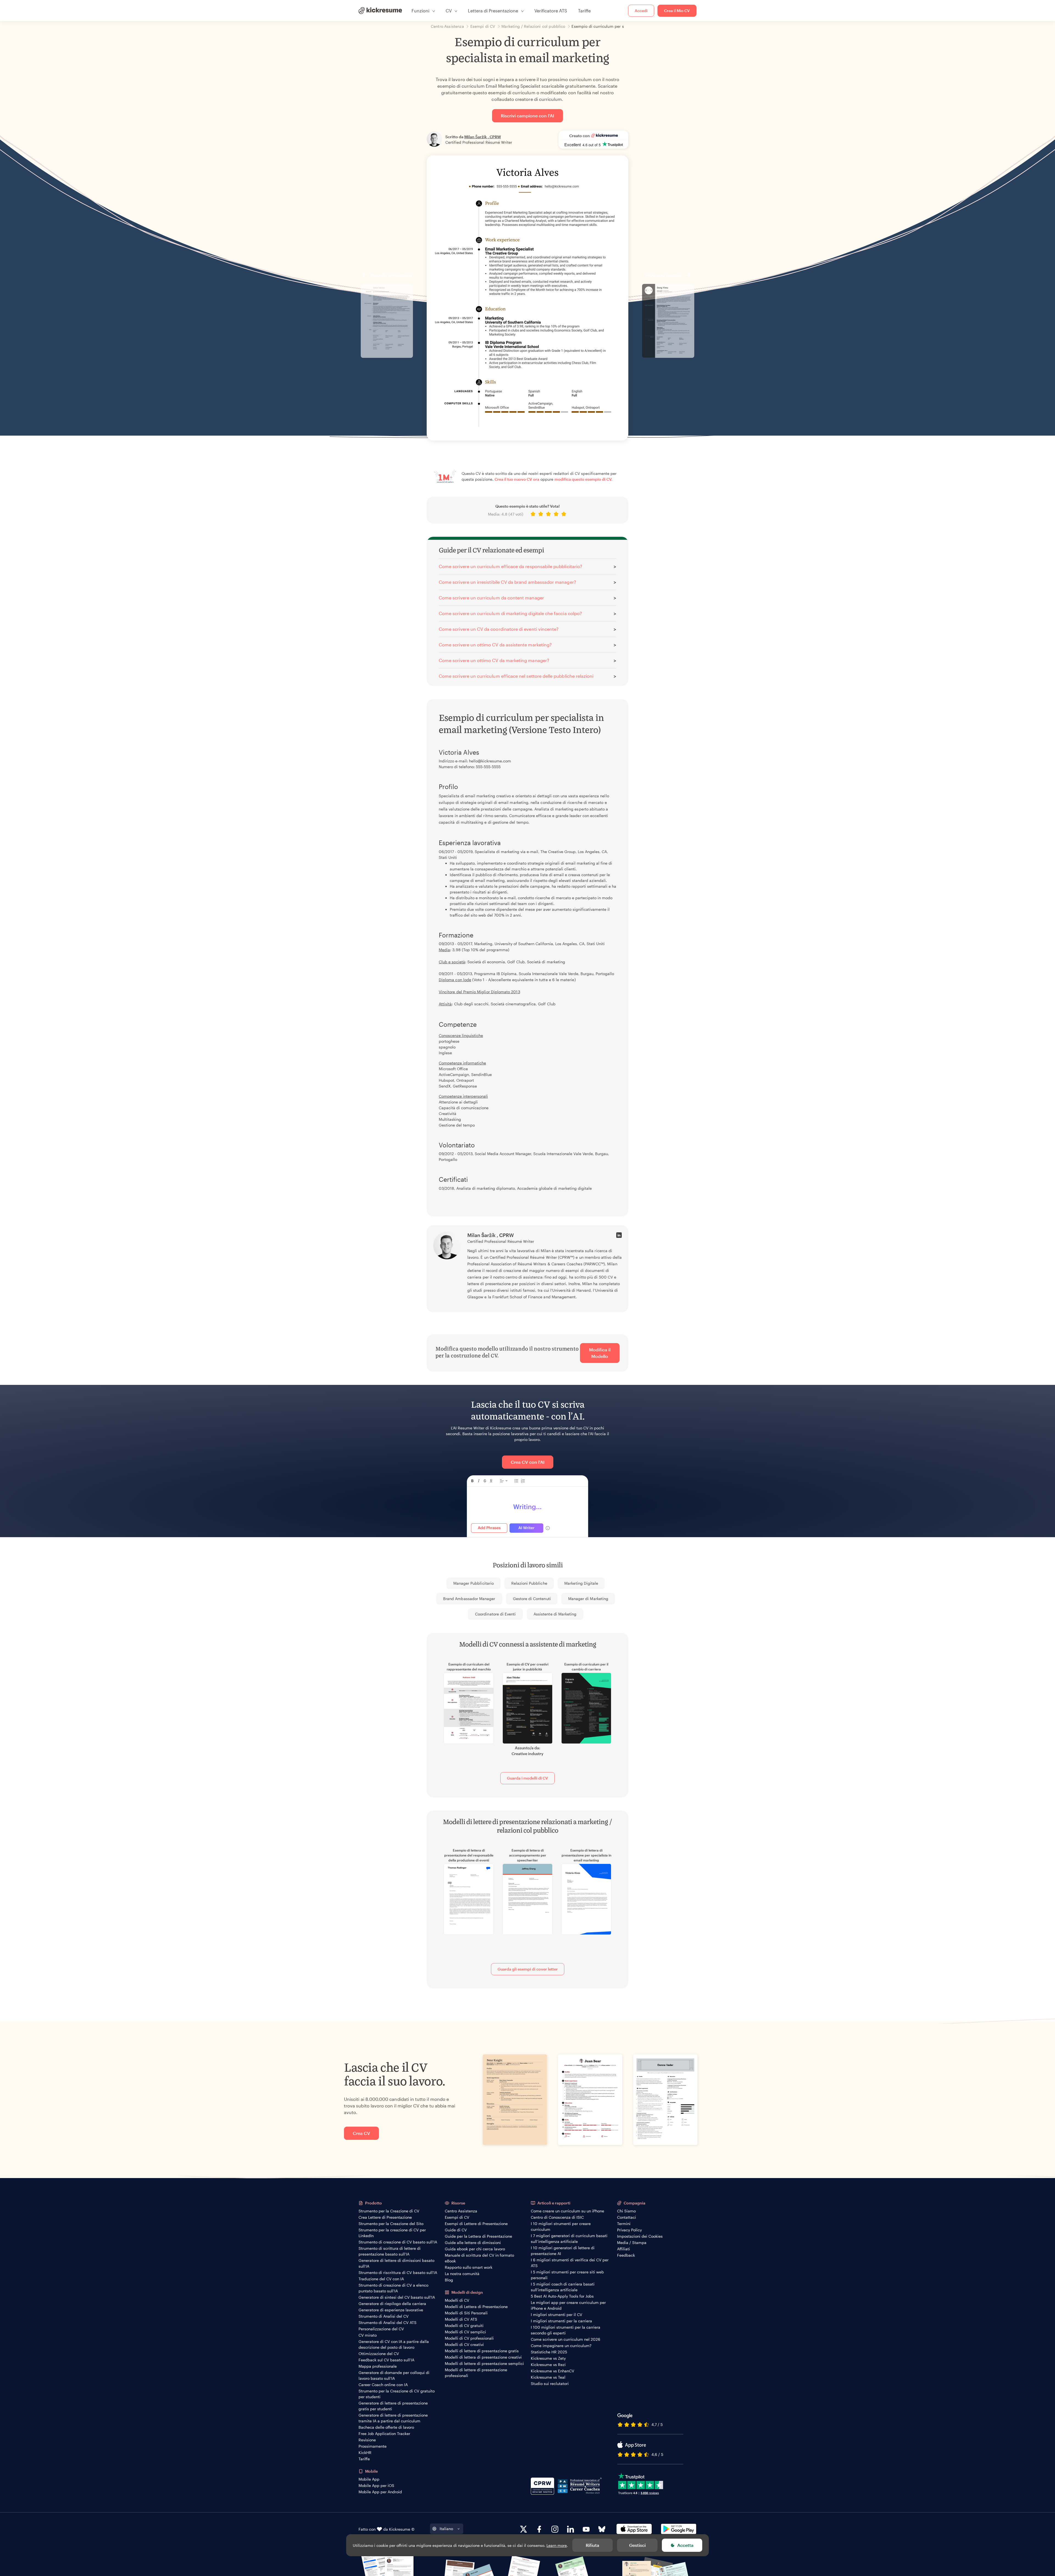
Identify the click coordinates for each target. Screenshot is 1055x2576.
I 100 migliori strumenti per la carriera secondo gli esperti (566, 2330)
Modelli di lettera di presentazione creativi (483, 2357)
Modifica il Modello (600, 1353)
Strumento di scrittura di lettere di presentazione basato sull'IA (390, 2251)
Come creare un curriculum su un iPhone (567, 2211)
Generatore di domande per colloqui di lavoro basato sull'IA (394, 2375)
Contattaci (627, 2217)
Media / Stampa (632, 2242)
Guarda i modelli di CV (527, 1778)
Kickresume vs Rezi (548, 2365)
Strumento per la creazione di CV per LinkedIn (392, 2233)
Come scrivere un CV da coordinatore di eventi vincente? (499, 629)
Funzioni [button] (420, 11)
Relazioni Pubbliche (529, 1583)
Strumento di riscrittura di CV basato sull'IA (398, 2272)
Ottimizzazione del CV (379, 2354)
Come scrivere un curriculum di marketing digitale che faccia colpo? (510, 613)
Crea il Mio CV (677, 11)
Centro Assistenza (461, 2211)
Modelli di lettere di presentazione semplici (484, 2363)
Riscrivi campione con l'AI (527, 116)
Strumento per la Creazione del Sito (391, 2224)
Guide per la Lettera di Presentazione (478, 2236)
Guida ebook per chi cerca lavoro (475, 2249)
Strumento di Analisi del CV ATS (388, 2322)
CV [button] (449, 11)
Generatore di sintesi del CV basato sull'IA (397, 2297)
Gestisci (637, 2545)
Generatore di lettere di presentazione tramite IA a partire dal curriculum (393, 2418)
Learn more (557, 2545)
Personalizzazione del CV (381, 2329)
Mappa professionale (378, 2366)
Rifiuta (592, 2545)
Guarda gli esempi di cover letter (528, 1969)
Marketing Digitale (581, 1583)
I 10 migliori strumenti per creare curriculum (561, 2226)
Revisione (367, 2440)
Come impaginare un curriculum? (561, 2346)
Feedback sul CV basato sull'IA (386, 2360)
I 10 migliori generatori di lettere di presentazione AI (563, 2251)
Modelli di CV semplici (465, 2332)
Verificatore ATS (551, 11)
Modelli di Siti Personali (466, 2313)
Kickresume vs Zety (548, 2358)
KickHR (365, 2452)
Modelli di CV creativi (464, 2344)
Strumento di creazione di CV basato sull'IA (398, 2242)
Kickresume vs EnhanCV (553, 2371)
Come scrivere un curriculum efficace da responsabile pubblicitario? (510, 566)
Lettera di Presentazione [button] (493, 11)
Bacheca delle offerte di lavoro (386, 2427)
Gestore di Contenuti (532, 1599)
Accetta (685, 2545)
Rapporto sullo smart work (469, 2267)
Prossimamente (373, 2446)
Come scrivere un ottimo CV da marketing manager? (494, 660)
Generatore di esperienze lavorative (391, 2310)
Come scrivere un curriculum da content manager (491, 598)
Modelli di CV (457, 2300)
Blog (449, 2280)
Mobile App (369, 2479)
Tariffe (584, 11)
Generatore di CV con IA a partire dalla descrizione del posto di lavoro (394, 2344)
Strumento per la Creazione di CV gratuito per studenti (397, 2394)
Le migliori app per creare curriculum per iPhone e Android (568, 2305)
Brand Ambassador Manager (469, 1599)
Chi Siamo (626, 2211)
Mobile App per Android (380, 2492)
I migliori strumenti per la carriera (561, 2321)
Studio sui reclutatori (550, 2383)
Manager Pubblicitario (474, 1583)
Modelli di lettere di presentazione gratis (482, 2351)
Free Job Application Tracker (384, 2433)
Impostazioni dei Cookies (640, 2236)
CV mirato (368, 2335)
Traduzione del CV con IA (381, 2279)
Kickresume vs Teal (548, 2377)
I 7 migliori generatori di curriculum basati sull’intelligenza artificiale (569, 2239)
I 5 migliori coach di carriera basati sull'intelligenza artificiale (563, 2287)
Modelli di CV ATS (461, 2319)
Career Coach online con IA (383, 2385)
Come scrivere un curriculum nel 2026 (566, 2339)
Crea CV (361, 2133)
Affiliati (624, 2249)
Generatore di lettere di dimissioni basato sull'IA (396, 2263)
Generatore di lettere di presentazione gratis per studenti (393, 2406)
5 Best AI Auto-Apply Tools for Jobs (562, 2296)
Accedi (641, 11)
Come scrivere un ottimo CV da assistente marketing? (495, 645)
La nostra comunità (462, 2274)
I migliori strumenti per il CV (556, 2314)
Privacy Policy (629, 2230)
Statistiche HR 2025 (549, 2352)
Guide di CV (456, 2230)
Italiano (446, 2529)
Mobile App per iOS (376, 2485)
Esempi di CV (457, 2217)
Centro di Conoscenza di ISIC (557, 2217)
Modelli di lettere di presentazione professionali (476, 2373)
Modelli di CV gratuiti (464, 2325)
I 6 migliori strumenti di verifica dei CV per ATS (570, 2263)
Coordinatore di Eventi (495, 1614)
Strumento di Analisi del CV (384, 2316)
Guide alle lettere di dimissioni (473, 2242)
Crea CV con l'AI (528, 1462)
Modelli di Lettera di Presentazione (476, 2307)
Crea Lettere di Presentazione (385, 2217)
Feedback (626, 2255)
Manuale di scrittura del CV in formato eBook (479, 2258)
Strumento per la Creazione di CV (389, 2211)
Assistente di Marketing (555, 1614)
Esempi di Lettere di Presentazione (476, 2224)
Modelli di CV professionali (469, 2338)
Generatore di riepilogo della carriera (392, 2304)
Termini (624, 2224)
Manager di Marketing (588, 1599)
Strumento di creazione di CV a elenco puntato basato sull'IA (393, 2288)
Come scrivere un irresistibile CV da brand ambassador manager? (507, 582)
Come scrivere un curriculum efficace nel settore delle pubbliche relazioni (516, 676)
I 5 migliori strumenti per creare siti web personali (567, 2275)
